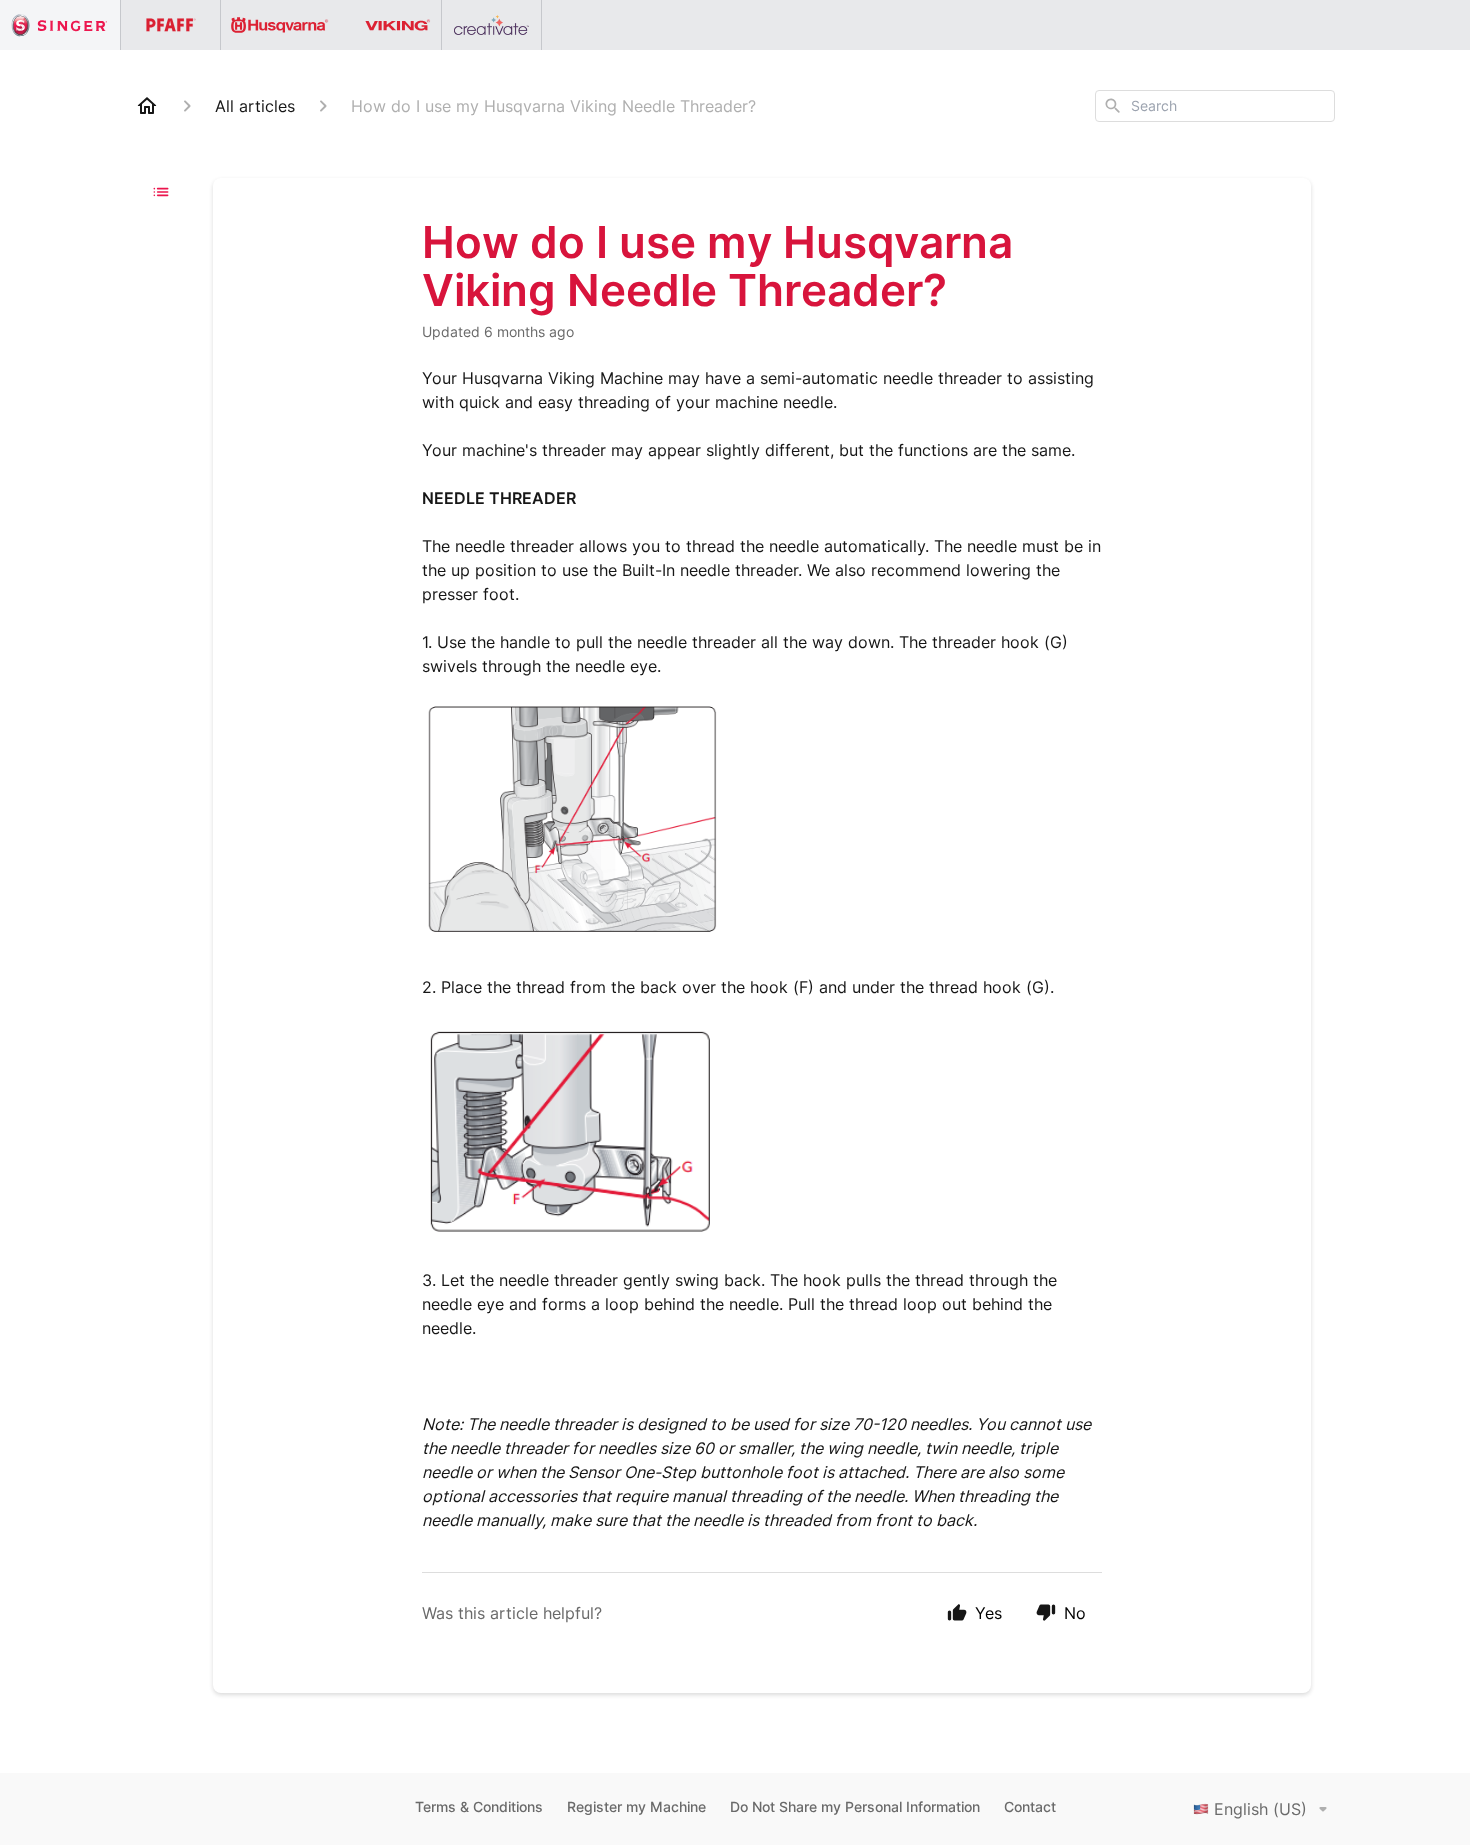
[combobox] (1215, 106)
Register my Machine (636, 1806)
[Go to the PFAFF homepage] (171, 25)
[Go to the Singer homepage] (60, 25)
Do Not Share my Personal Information (855, 1806)
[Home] (147, 106)
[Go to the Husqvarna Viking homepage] (331, 25)
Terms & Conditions (479, 1806)
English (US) (1260, 1809)
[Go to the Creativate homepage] (492, 25)
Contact (1030, 1806)
